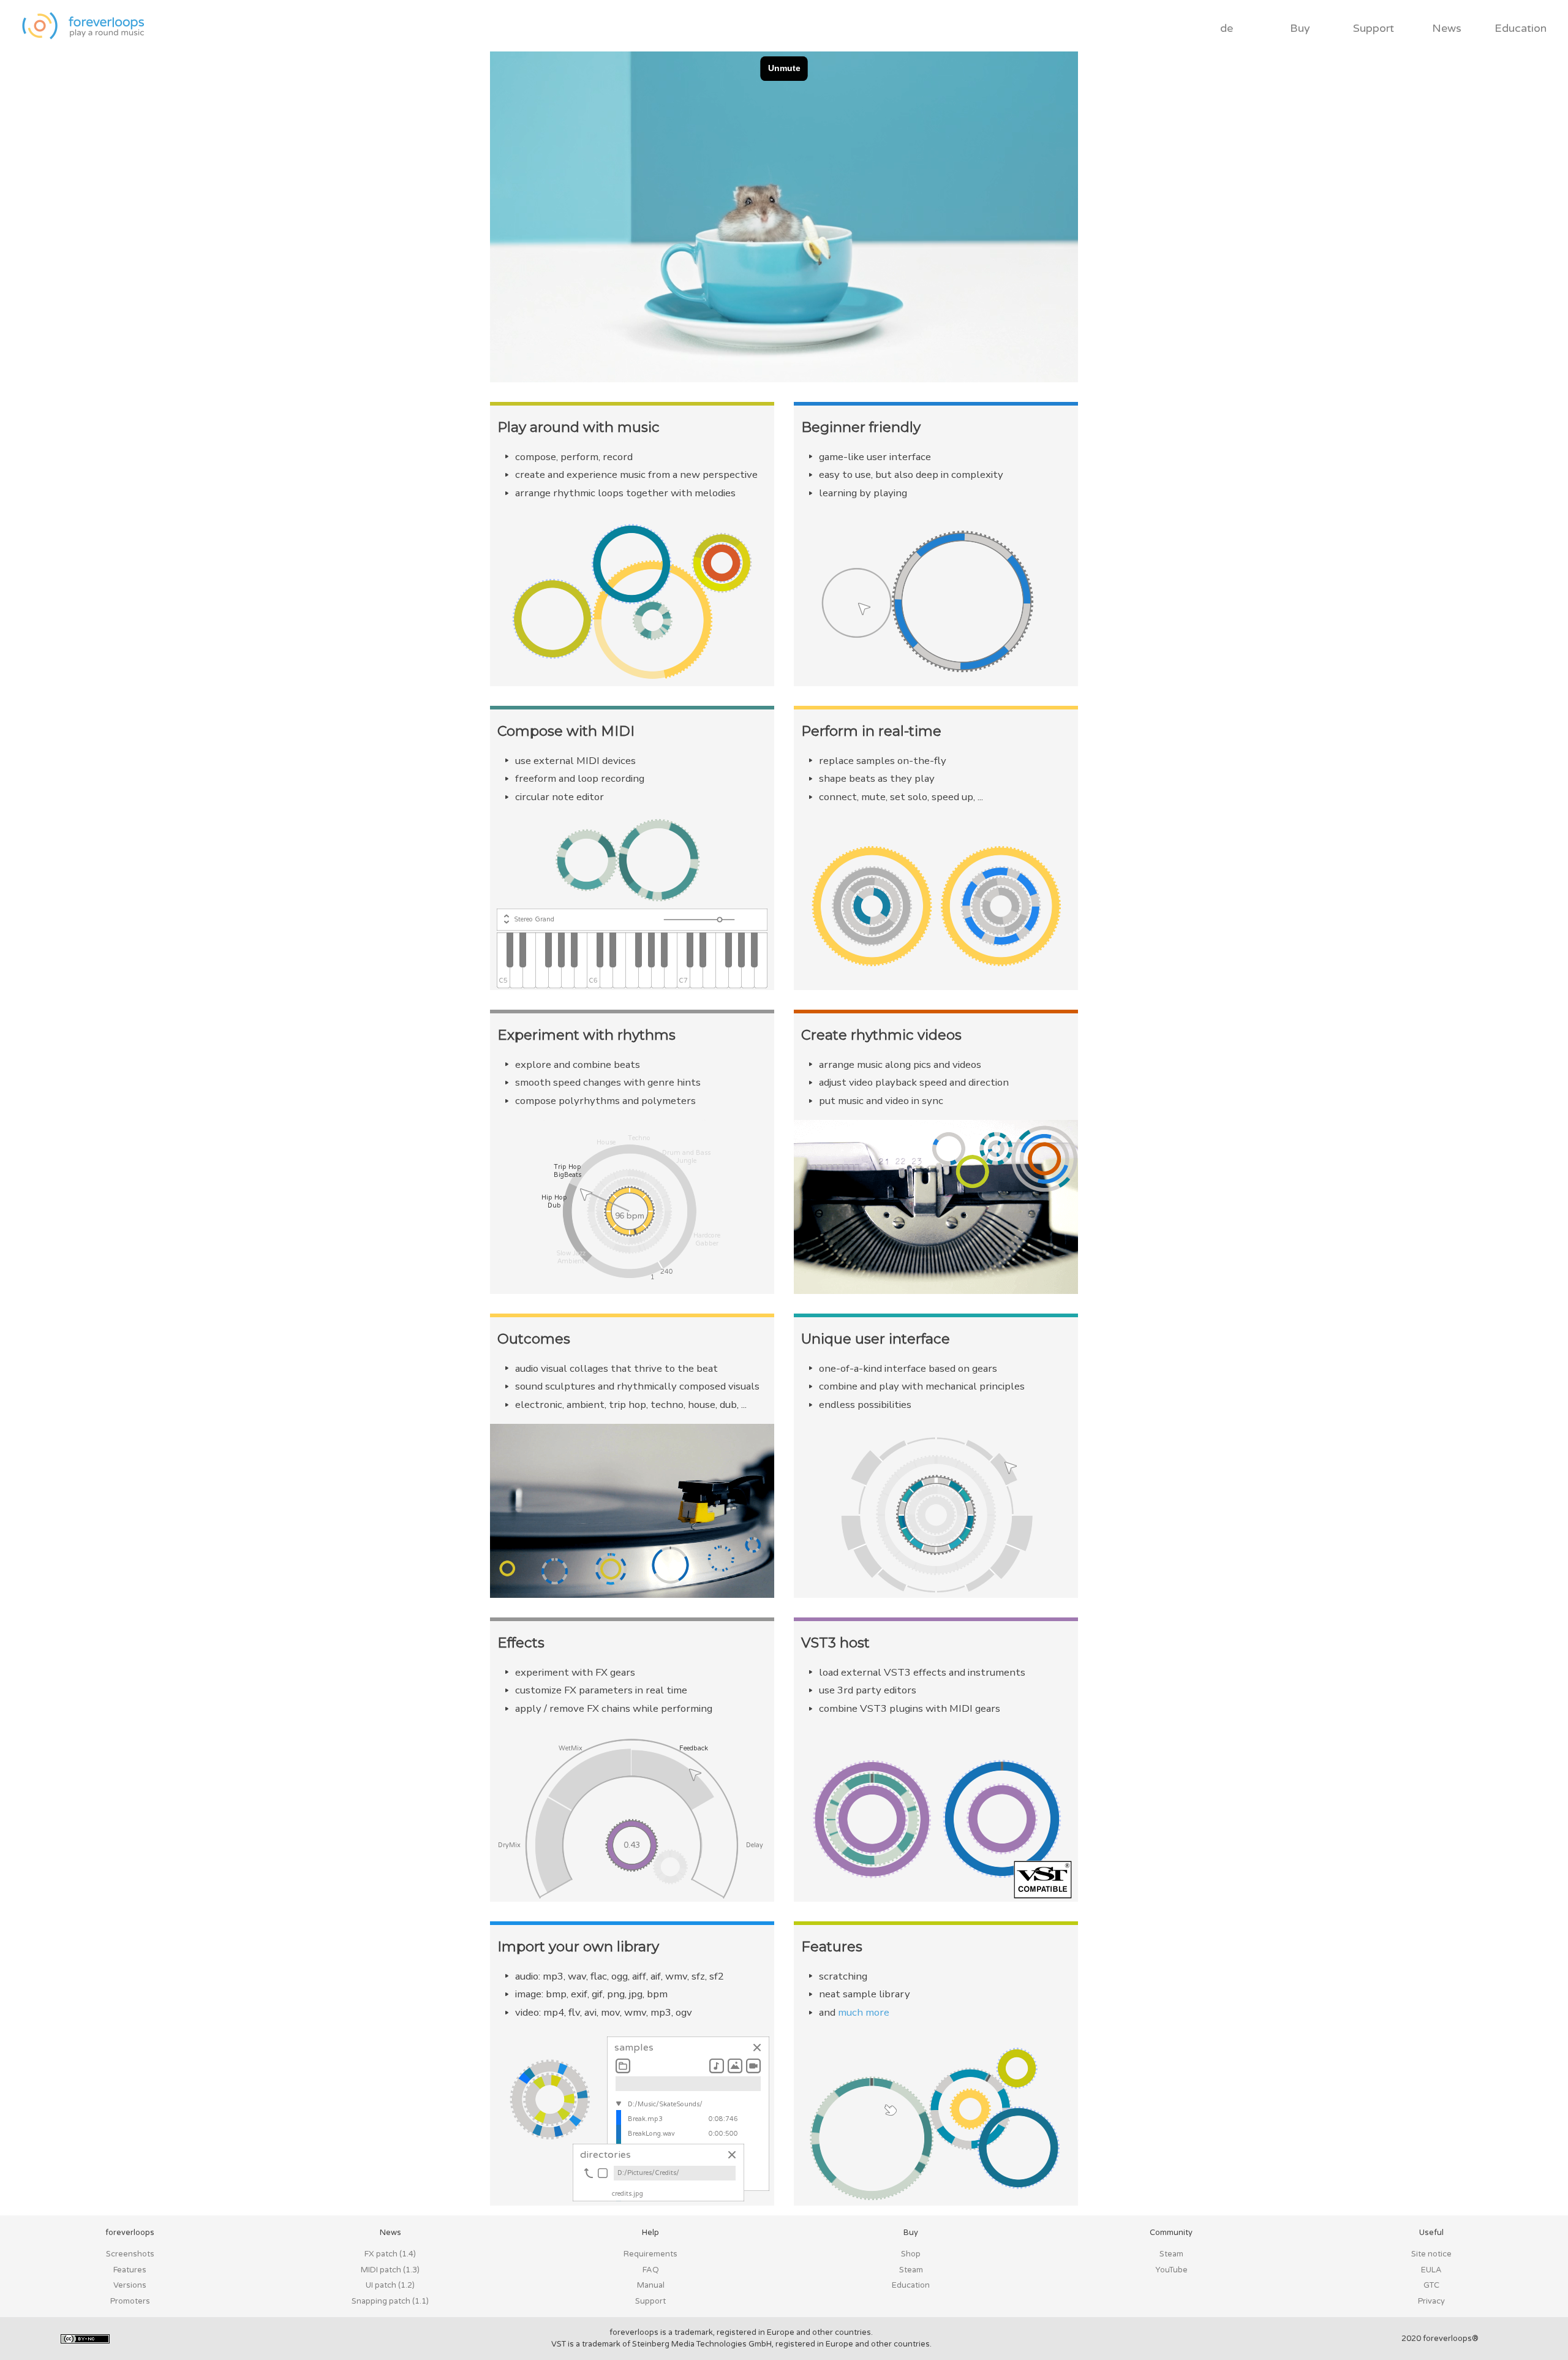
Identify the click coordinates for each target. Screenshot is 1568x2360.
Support (1374, 28)
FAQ (651, 2270)
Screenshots (130, 2254)
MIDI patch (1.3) (390, 2270)
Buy (1300, 28)
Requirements (650, 2254)
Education (1521, 28)
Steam (911, 2270)
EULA (1431, 2270)
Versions (130, 2285)
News (1447, 28)
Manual (651, 2285)
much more (864, 2012)
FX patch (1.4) (390, 2254)
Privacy (1431, 2301)
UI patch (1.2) (390, 2285)
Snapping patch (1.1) (390, 2301)
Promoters (130, 2301)
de (1227, 28)
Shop (911, 2254)
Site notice (1431, 2254)
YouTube (1171, 2270)
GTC (1431, 2285)
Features (130, 2270)
